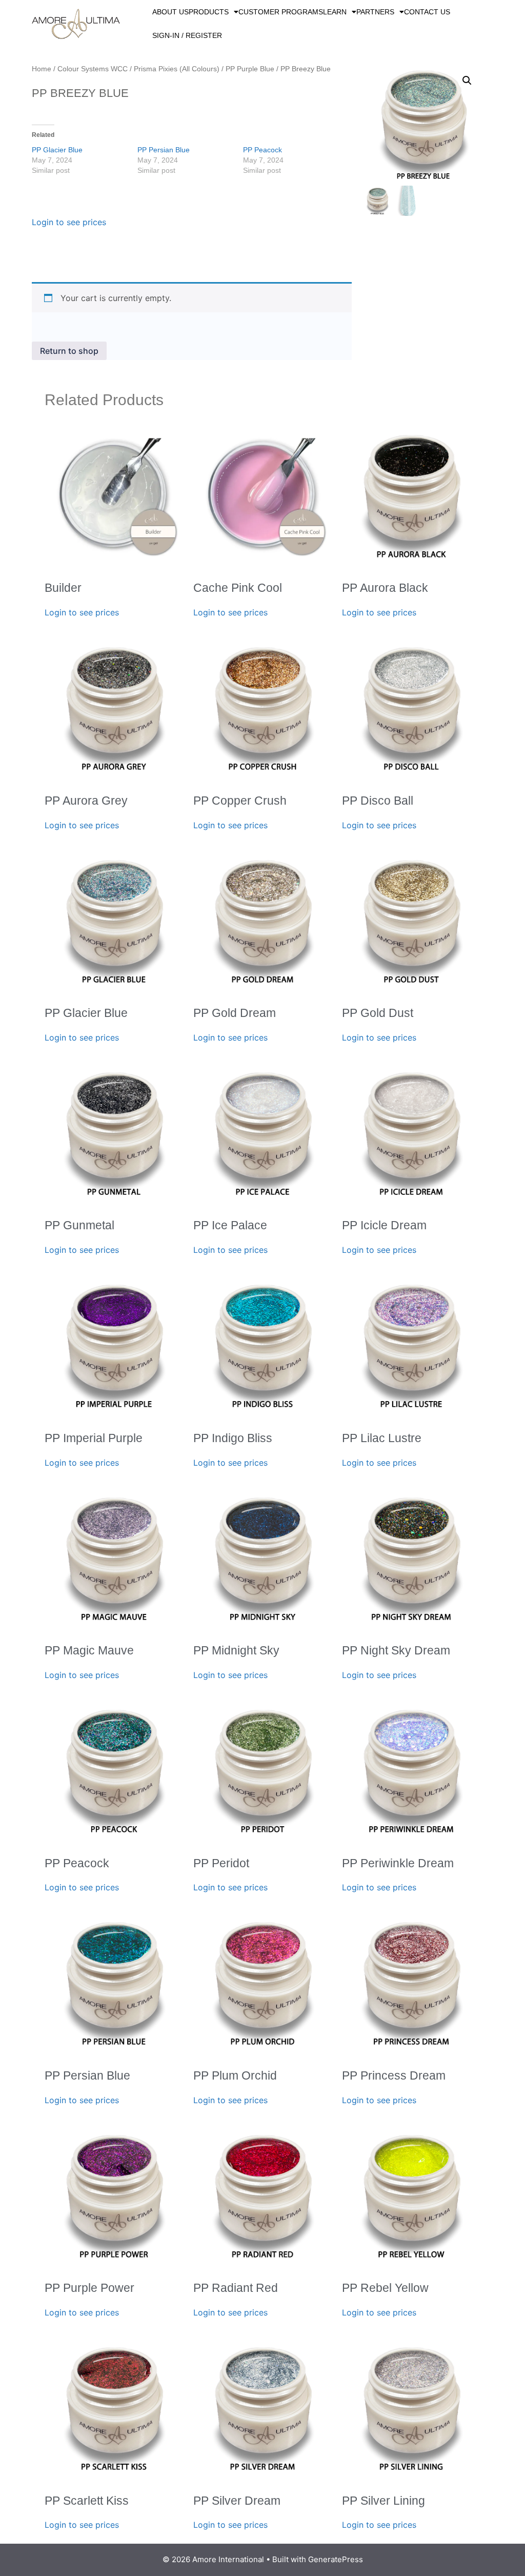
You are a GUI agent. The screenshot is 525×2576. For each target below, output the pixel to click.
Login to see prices (69, 222)
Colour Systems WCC (93, 69)
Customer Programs (281, 12)
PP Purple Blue (250, 69)
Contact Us (427, 12)
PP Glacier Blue (57, 150)
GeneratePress (336, 2559)
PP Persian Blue (164, 150)
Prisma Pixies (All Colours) (177, 69)
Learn (335, 12)
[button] (467, 81)
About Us (170, 12)
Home (42, 69)
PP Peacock (262, 150)
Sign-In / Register (187, 35)
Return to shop (69, 351)
